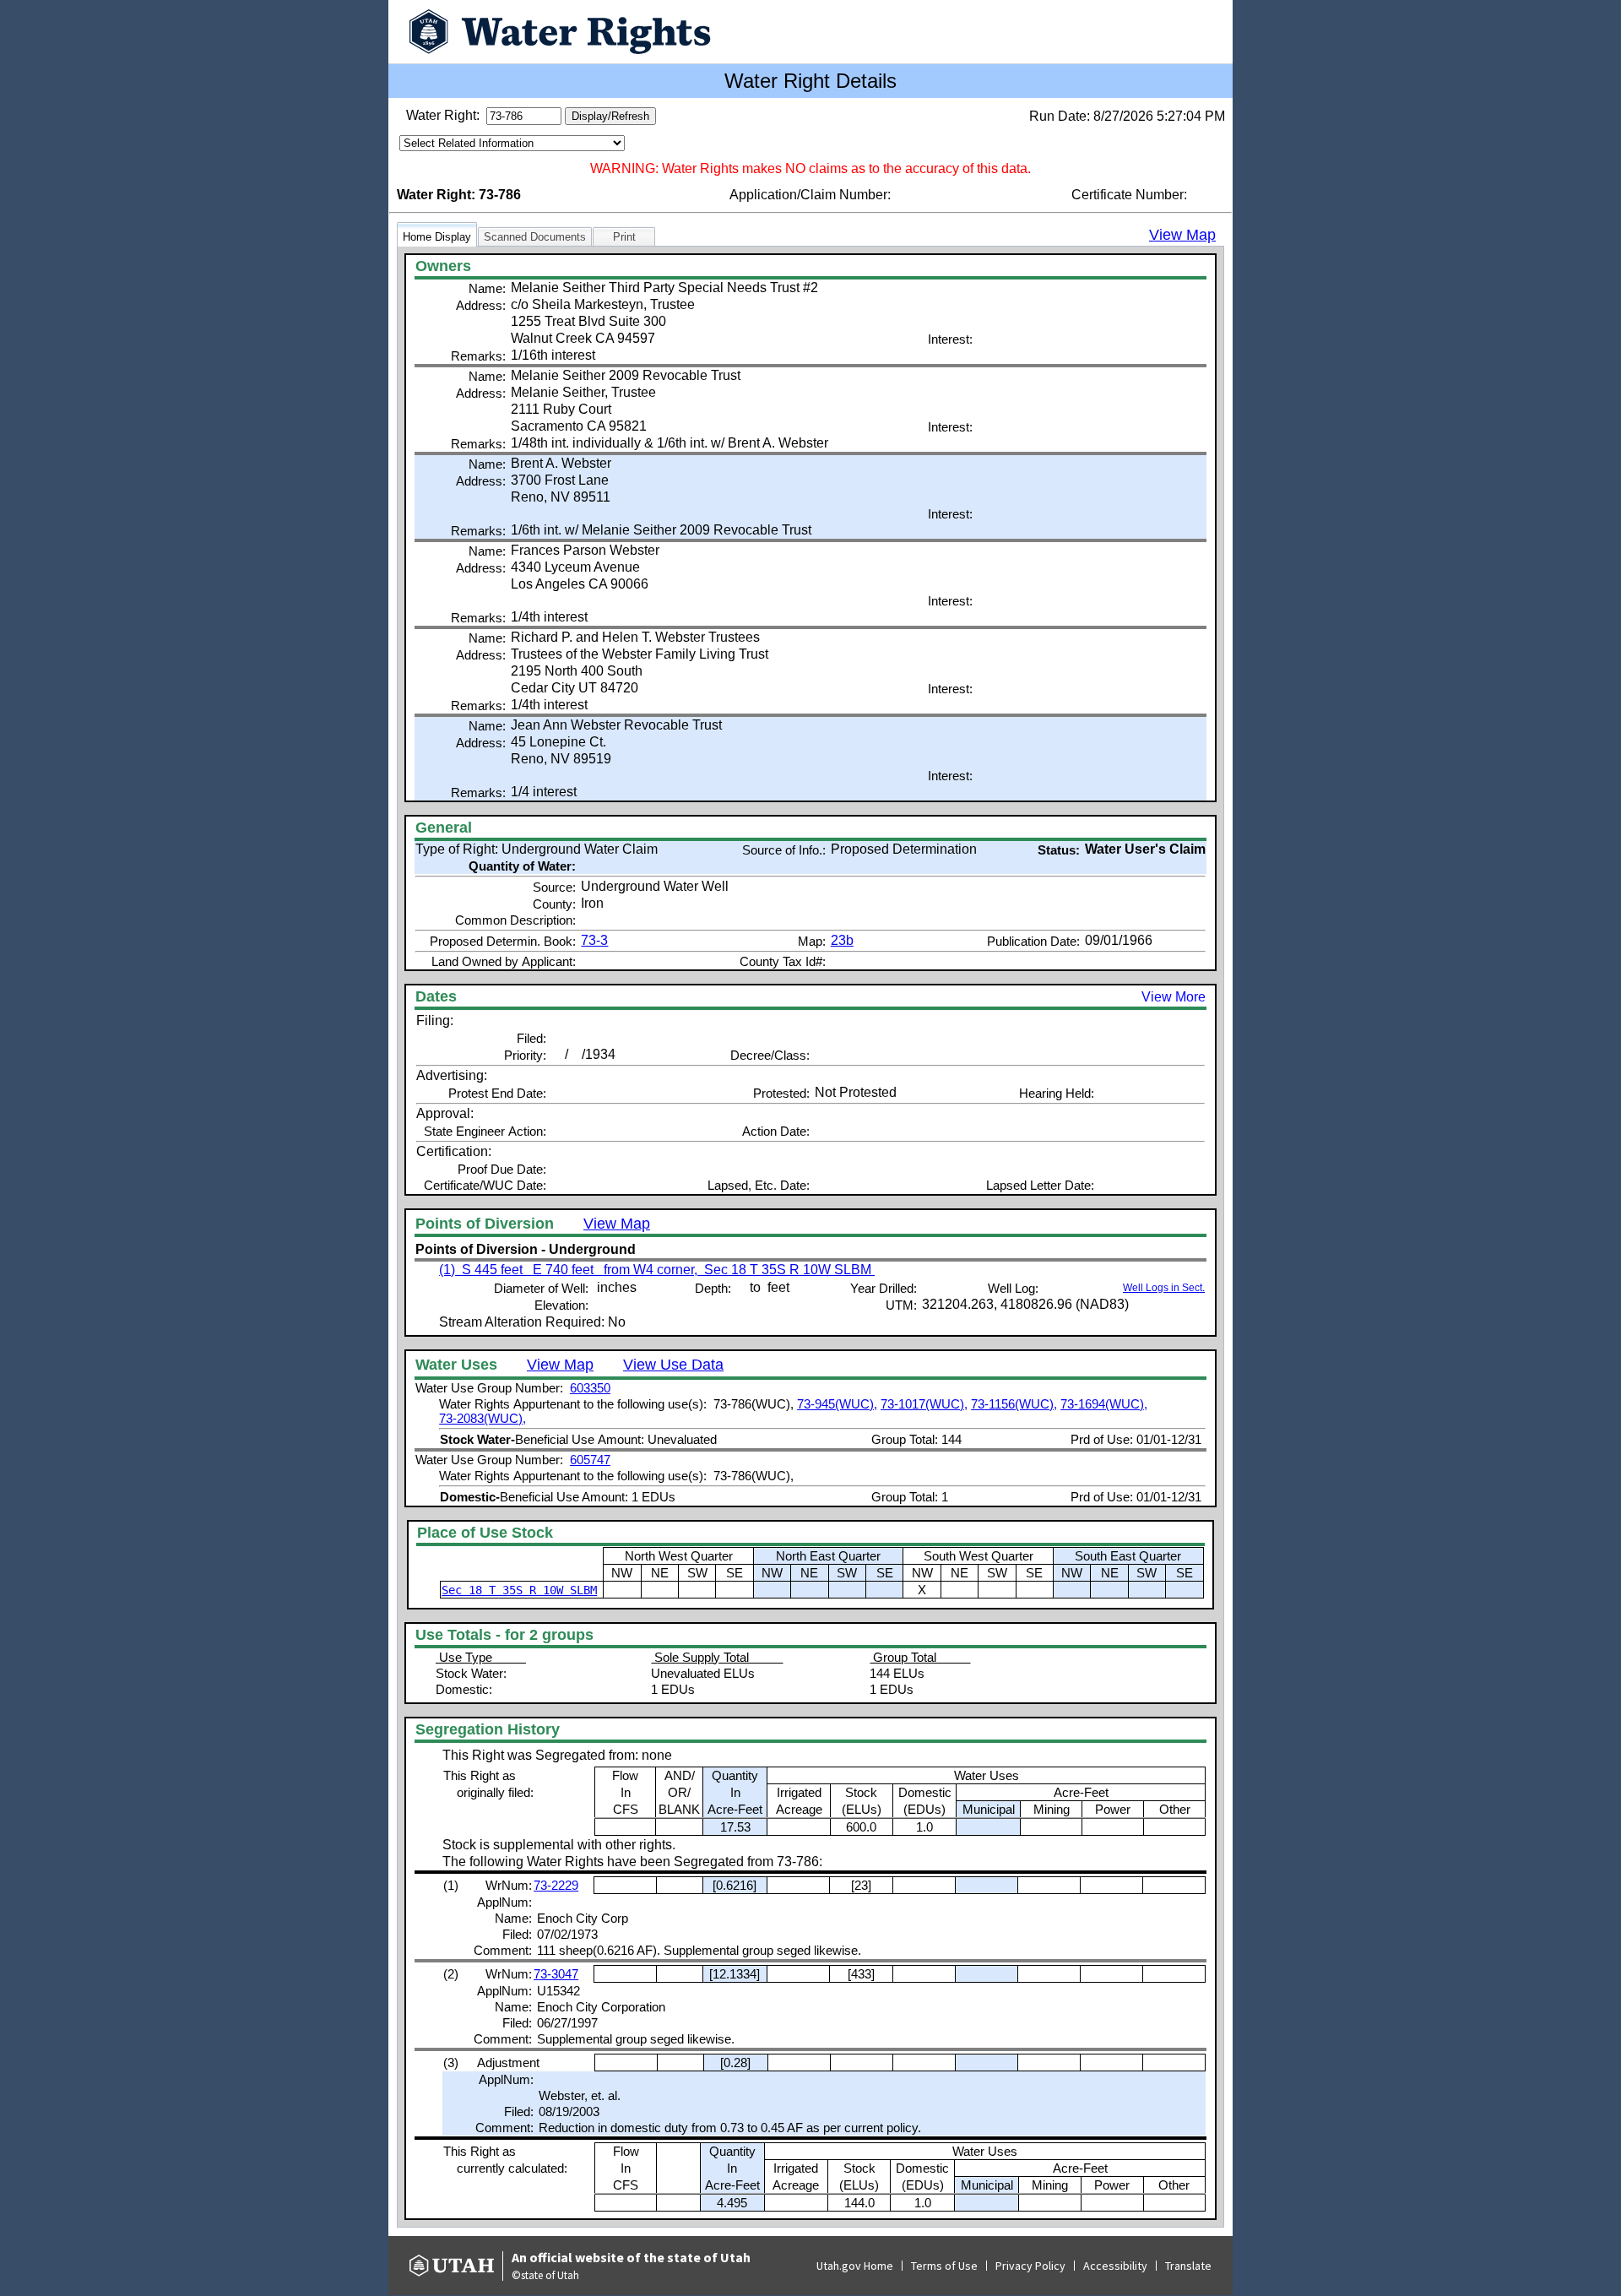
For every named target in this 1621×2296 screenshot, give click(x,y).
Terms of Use (944, 2266)
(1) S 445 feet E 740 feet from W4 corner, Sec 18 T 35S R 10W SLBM (657, 1270)
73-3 (594, 940)
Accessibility (1115, 2266)
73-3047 (556, 1974)
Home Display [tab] (437, 237)
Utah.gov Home (855, 2266)
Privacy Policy (1030, 2266)
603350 (590, 1388)
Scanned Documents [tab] (535, 237)
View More (1174, 997)
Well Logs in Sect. (1164, 1288)
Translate (1188, 2266)
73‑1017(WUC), (924, 1404)
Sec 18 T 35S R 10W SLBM (519, 1590)
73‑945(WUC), (837, 1404)
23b (842, 940)
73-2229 (556, 1885)
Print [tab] (624, 237)
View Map (1182, 235)
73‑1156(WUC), (1014, 1404)
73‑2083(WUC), (483, 1418)
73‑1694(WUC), (1104, 1404)
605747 (590, 1460)
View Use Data (673, 1365)
